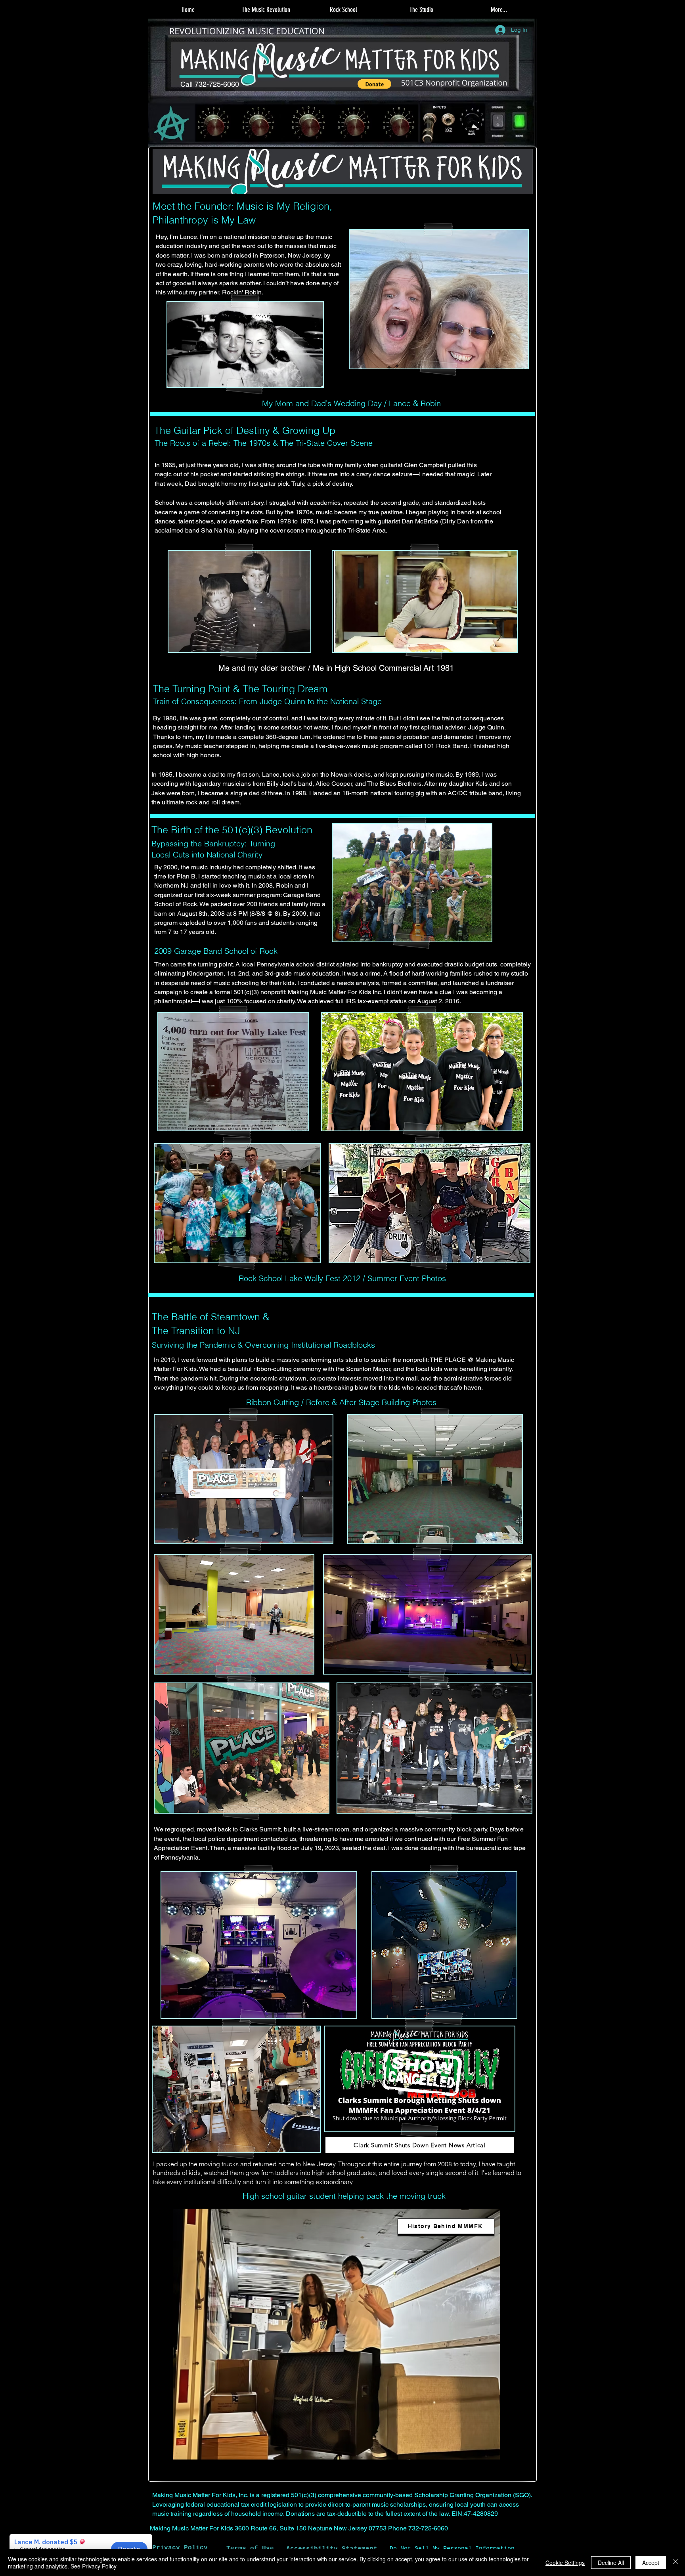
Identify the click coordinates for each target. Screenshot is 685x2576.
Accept (651, 2563)
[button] (266, 10)
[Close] (675, 2563)
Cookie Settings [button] (565, 2563)
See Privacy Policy (94, 2566)
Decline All (611, 2563)
